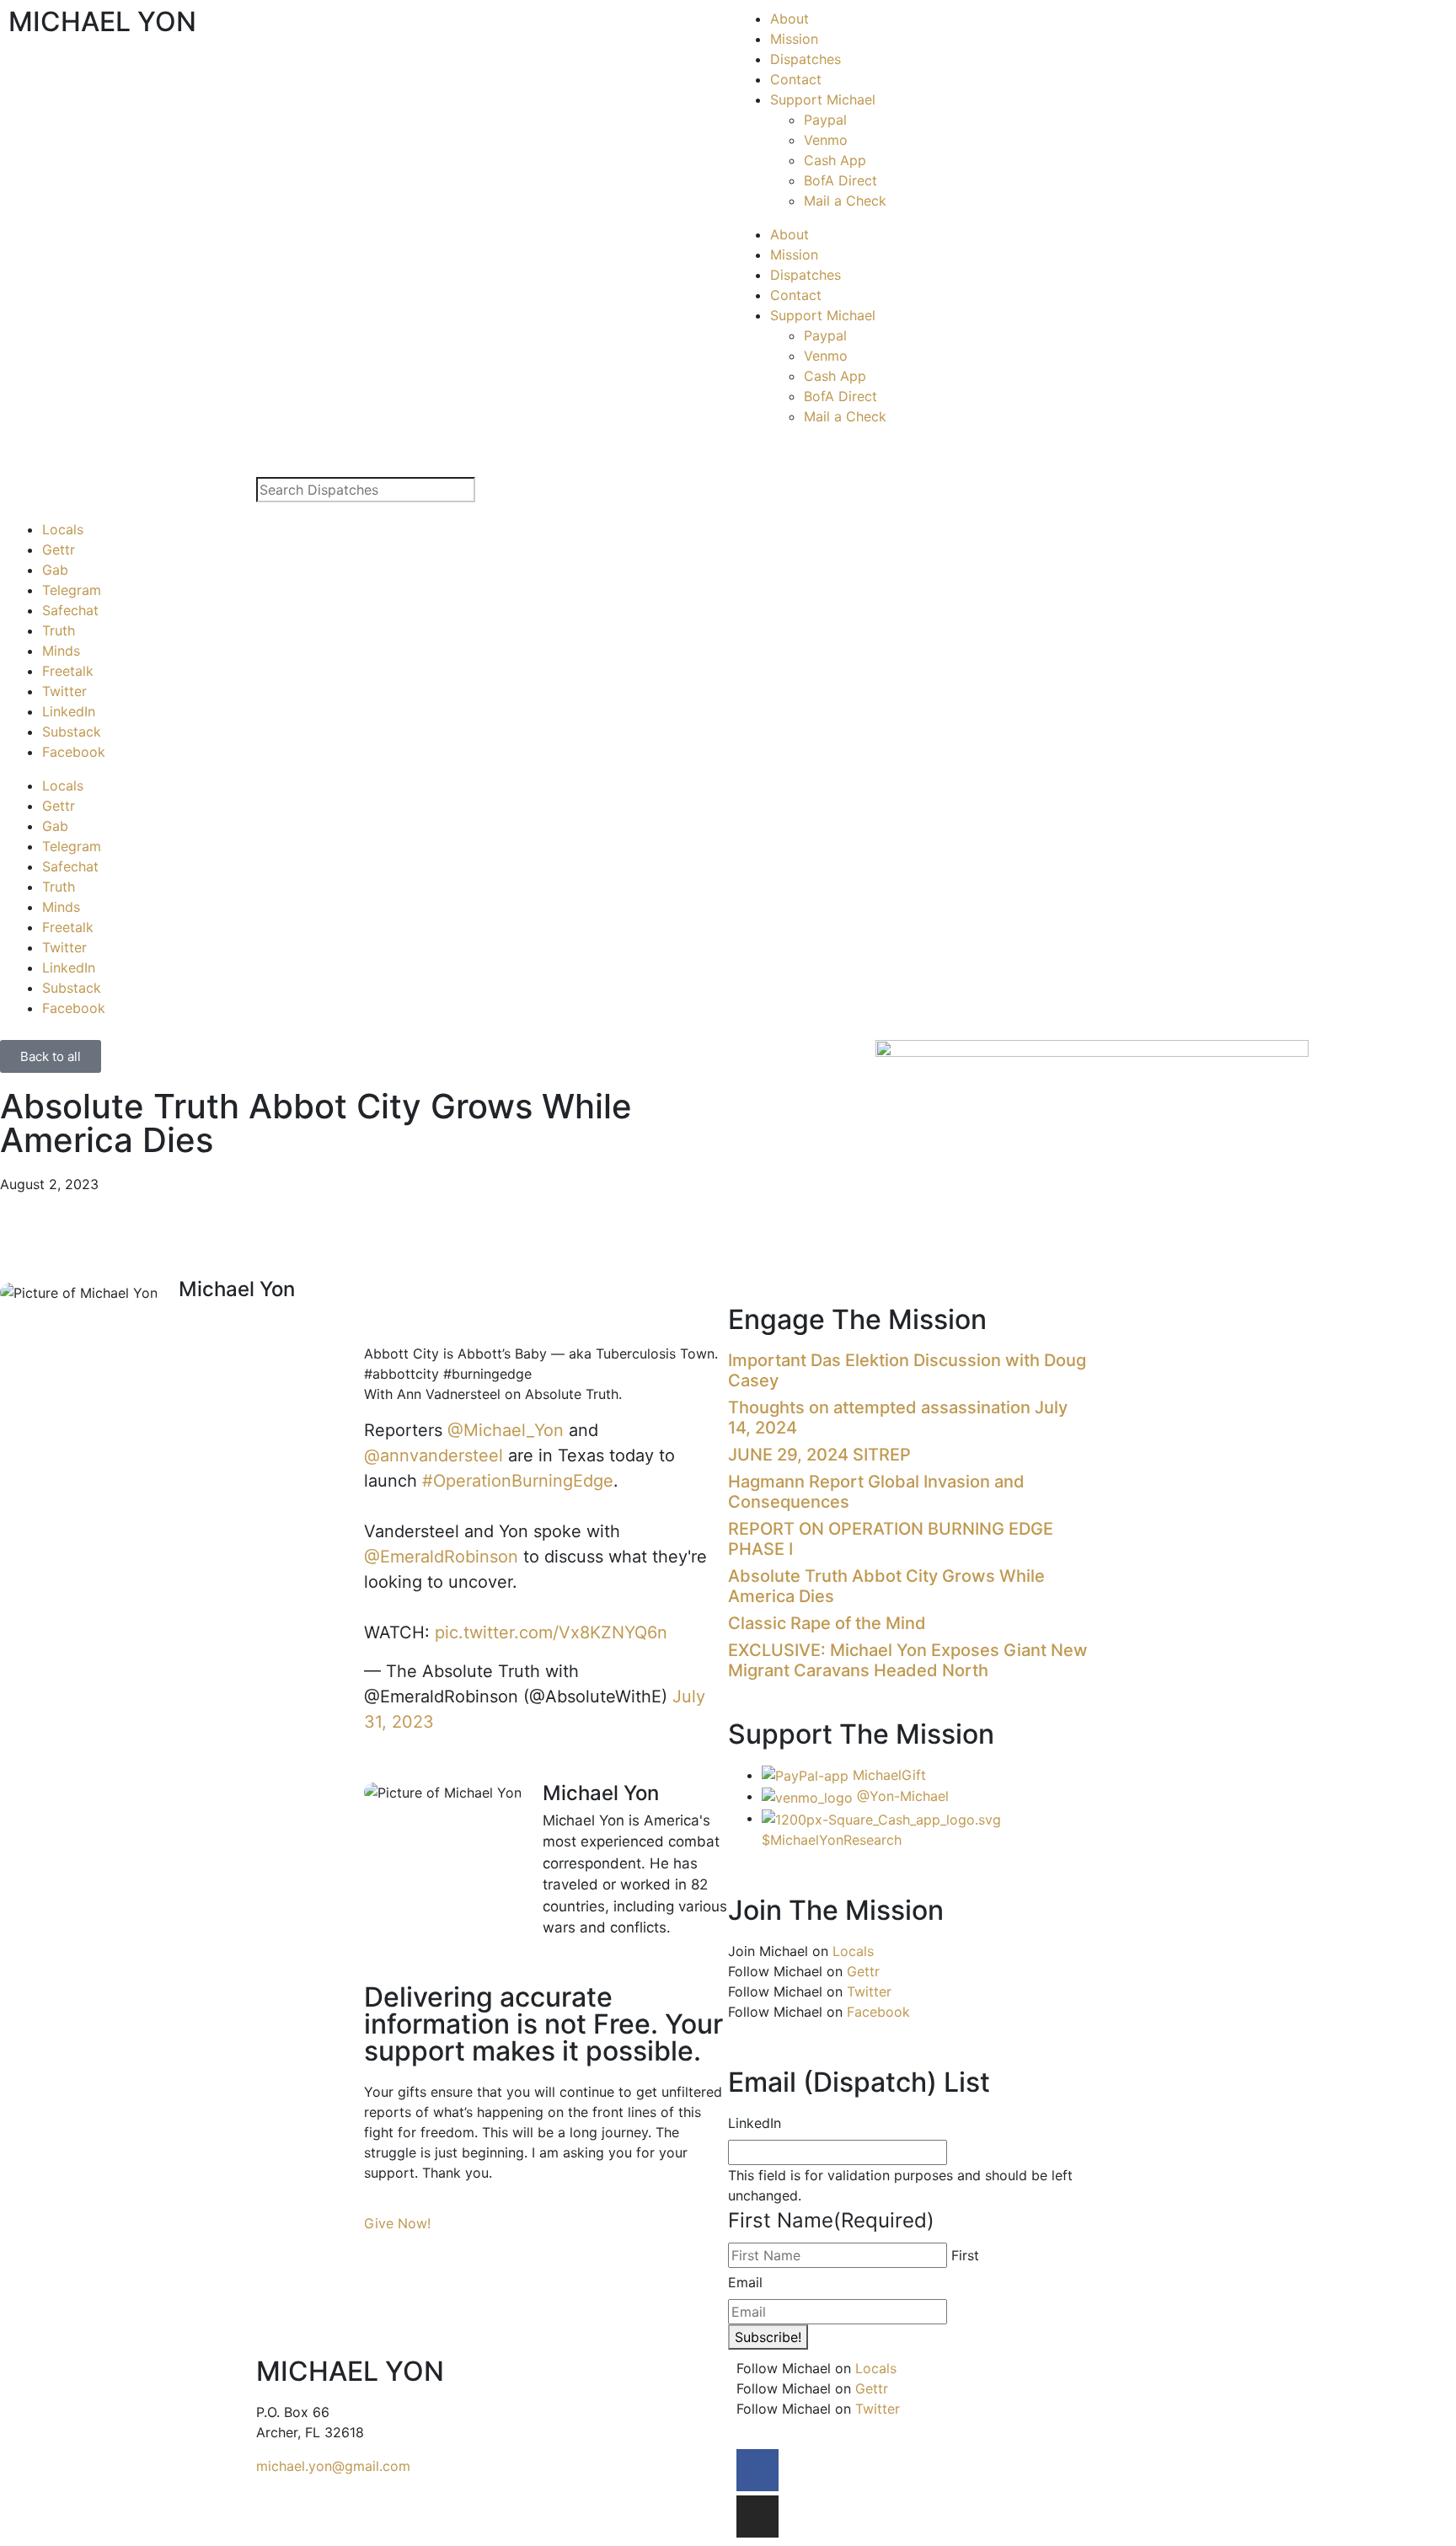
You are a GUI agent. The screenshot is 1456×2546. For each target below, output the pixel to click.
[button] (369, 1316)
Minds (61, 651)
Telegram (72, 590)
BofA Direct (840, 180)
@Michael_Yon (506, 1430)
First (965, 2255)
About (790, 19)
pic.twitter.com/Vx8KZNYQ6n (551, 1632)
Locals (63, 529)
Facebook (74, 752)
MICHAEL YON (102, 21)
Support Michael (823, 99)
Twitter (64, 691)
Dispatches (806, 59)
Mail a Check (845, 201)
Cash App (835, 160)
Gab (55, 570)
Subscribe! (768, 2337)
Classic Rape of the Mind (827, 1623)
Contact (796, 79)
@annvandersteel (434, 1455)
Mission (794, 39)
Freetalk (68, 671)
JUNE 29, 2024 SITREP (819, 1455)
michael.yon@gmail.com (333, 2466)
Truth (59, 630)
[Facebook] (757, 2470)
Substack (72, 732)
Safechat (70, 610)
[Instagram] (757, 2517)
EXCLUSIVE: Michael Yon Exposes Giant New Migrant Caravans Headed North (908, 1660)
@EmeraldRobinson (441, 1557)
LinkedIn (69, 711)
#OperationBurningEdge (518, 1481)
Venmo (826, 140)
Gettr (59, 549)
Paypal (825, 120)
